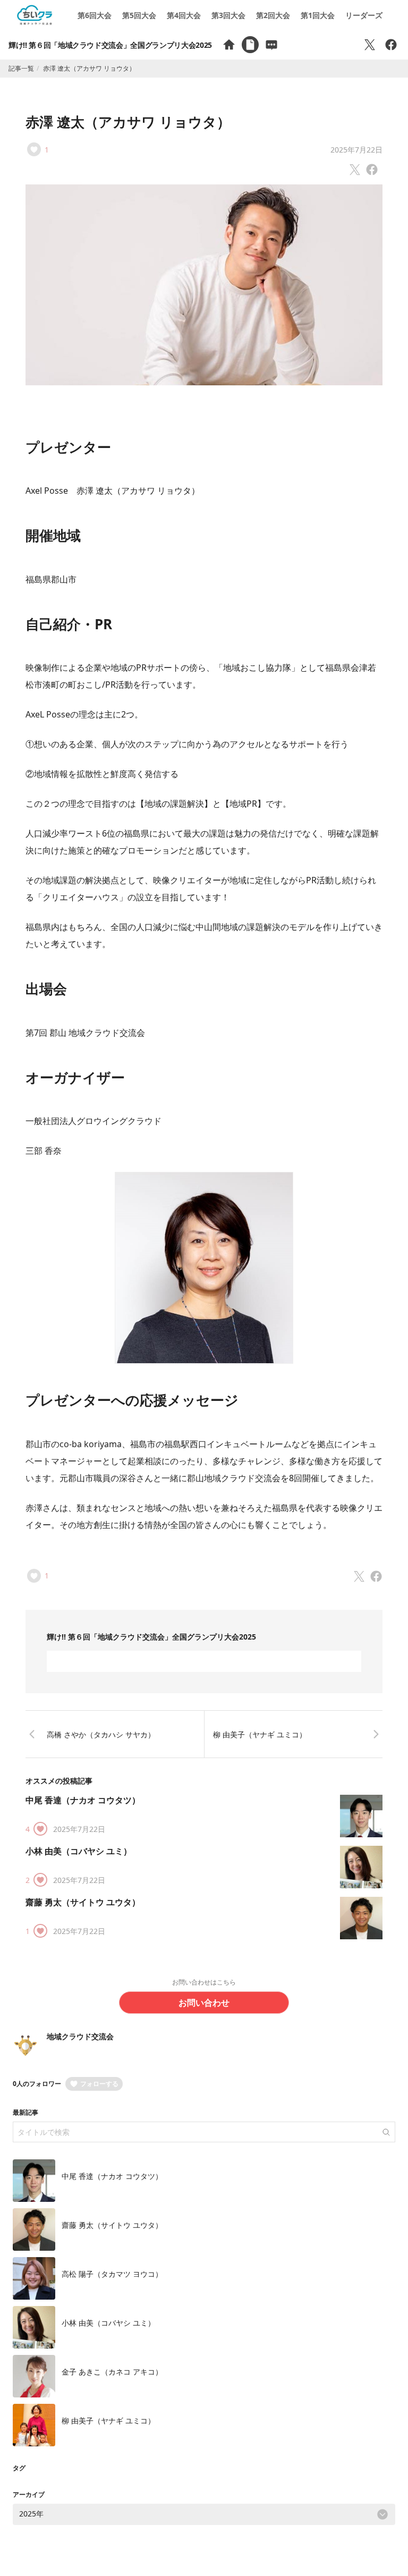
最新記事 (25, 2112)
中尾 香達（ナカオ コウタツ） (83, 1800)
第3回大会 (228, 15)
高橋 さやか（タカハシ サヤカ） (101, 1734)
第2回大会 (273, 15)
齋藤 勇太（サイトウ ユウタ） (83, 1902)
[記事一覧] (250, 45)
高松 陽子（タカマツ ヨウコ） (112, 2274)
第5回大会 (139, 15)
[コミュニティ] (271, 45)
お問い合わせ (204, 2003)
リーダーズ (364, 15)
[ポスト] (370, 45)
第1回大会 (318, 15)
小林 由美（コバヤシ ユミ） (79, 1851)
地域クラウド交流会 (80, 2036)
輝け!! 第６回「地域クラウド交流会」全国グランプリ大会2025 (110, 45)
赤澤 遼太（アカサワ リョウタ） (128, 122)
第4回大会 (184, 15)
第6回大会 (95, 15)
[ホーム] (229, 45)
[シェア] (391, 45)
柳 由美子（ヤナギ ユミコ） (260, 1734)
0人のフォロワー (37, 2084)
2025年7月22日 (356, 150)
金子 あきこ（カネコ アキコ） (112, 2372)
